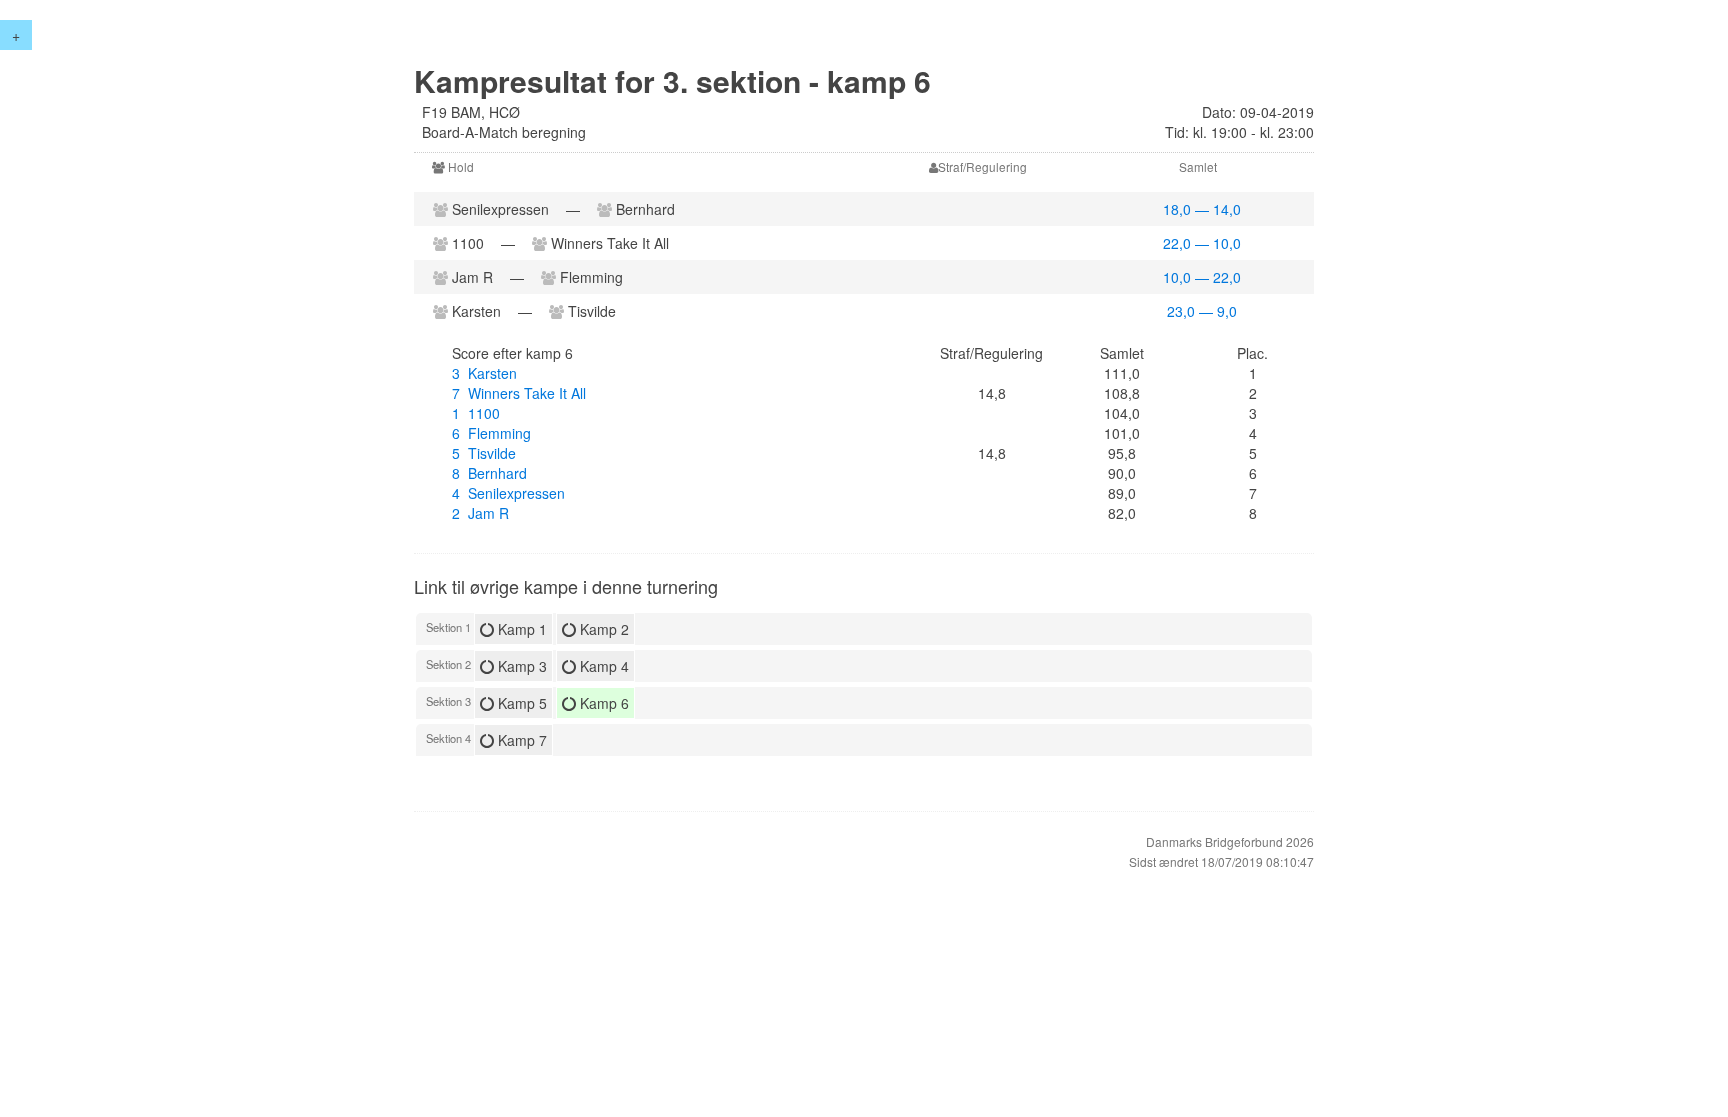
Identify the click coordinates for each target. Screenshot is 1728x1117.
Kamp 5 (520, 703)
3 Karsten (484, 373)
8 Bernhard (489, 473)
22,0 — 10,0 (1202, 243)
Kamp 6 (602, 703)
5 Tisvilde (484, 453)
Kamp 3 (520, 666)
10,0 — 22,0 (1202, 277)
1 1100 (476, 413)
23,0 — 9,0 (1202, 311)
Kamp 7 (520, 740)
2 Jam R (480, 513)
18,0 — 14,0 (1202, 209)
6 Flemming (491, 433)
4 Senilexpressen (508, 493)
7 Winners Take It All (519, 393)
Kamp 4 (602, 666)
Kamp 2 (602, 629)
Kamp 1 (520, 629)
